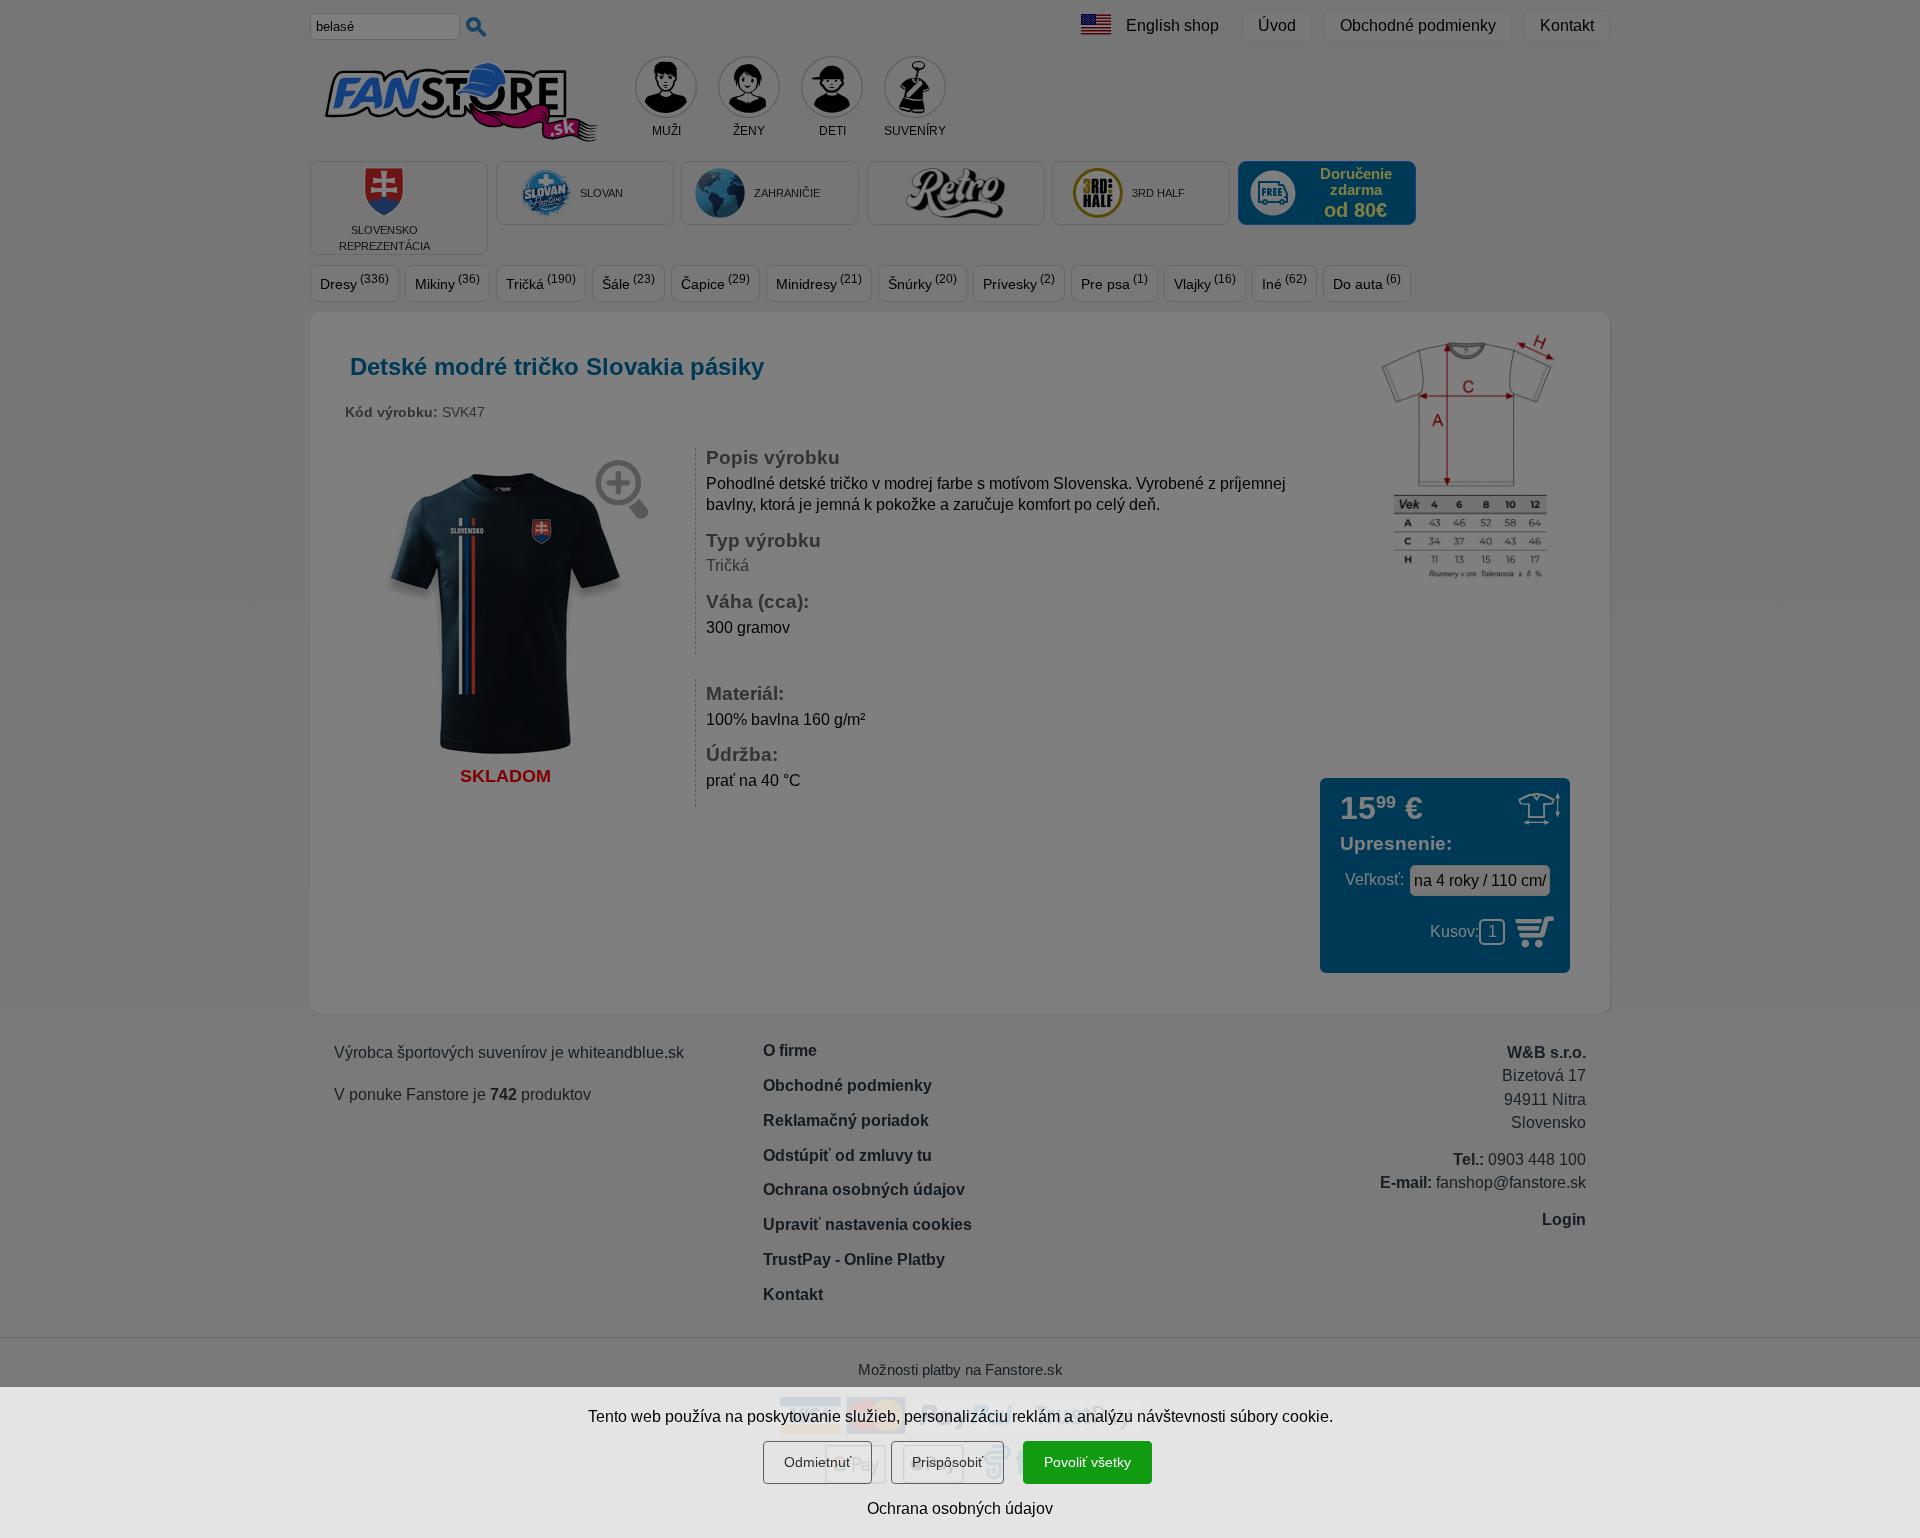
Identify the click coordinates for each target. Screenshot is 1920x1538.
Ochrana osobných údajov (960, 1508)
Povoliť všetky (1087, 1462)
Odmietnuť (817, 1462)
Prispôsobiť (947, 1462)
